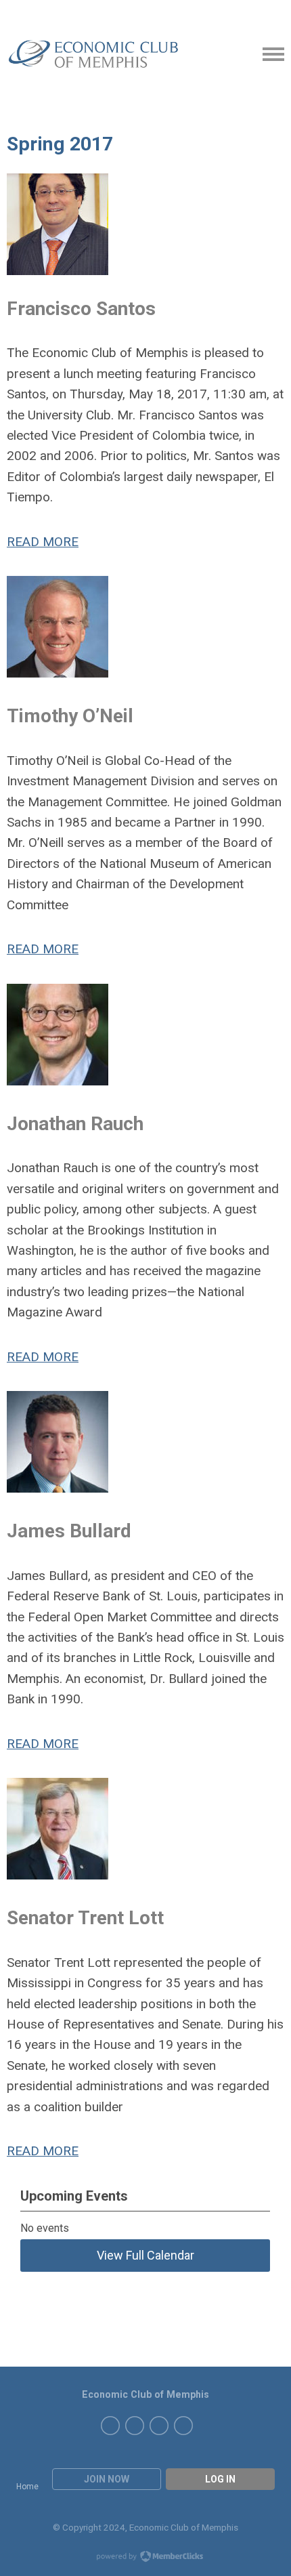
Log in (220, 2479)
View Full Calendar (145, 2255)
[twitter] (183, 2426)
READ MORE (43, 542)
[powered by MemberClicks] (145, 2558)
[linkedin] (110, 2426)
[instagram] (135, 2426)
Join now (107, 2479)
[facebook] (159, 2426)
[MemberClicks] (95, 55)
